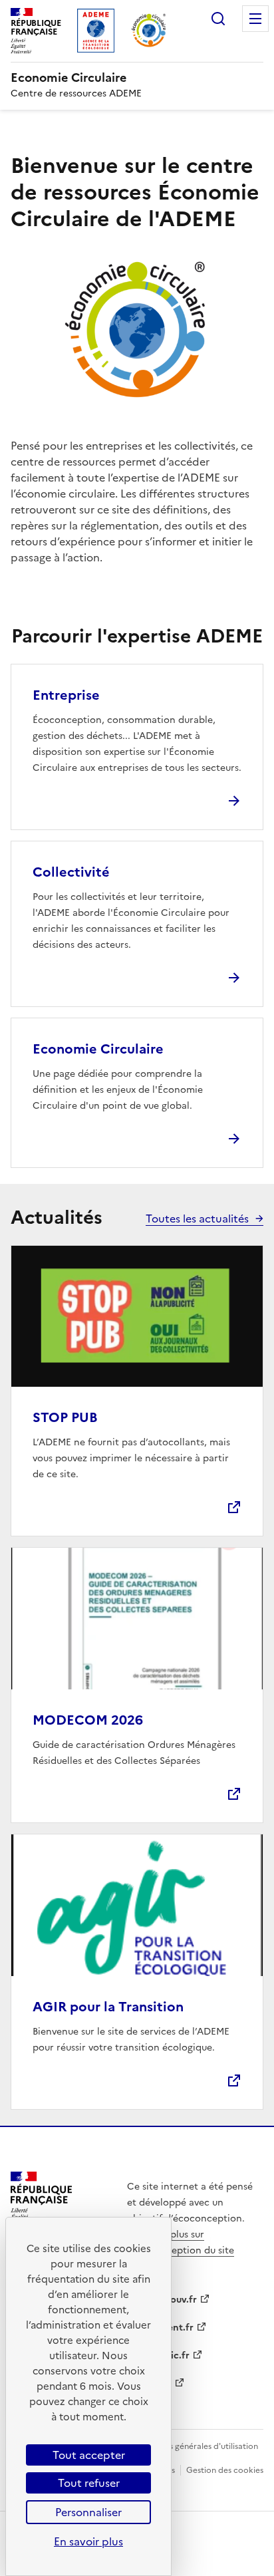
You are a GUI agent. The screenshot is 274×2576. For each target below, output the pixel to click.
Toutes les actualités (197, 1218)
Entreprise (66, 695)
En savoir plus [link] (88, 2541)
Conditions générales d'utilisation (195, 2446)
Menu (255, 19)
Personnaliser (88, 2512)
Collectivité (71, 872)
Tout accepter (89, 2455)
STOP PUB (65, 1417)
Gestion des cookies (225, 2470)
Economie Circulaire (98, 1049)
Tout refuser (89, 2483)
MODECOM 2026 (88, 1720)
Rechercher (218, 19)
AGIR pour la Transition (108, 2007)
